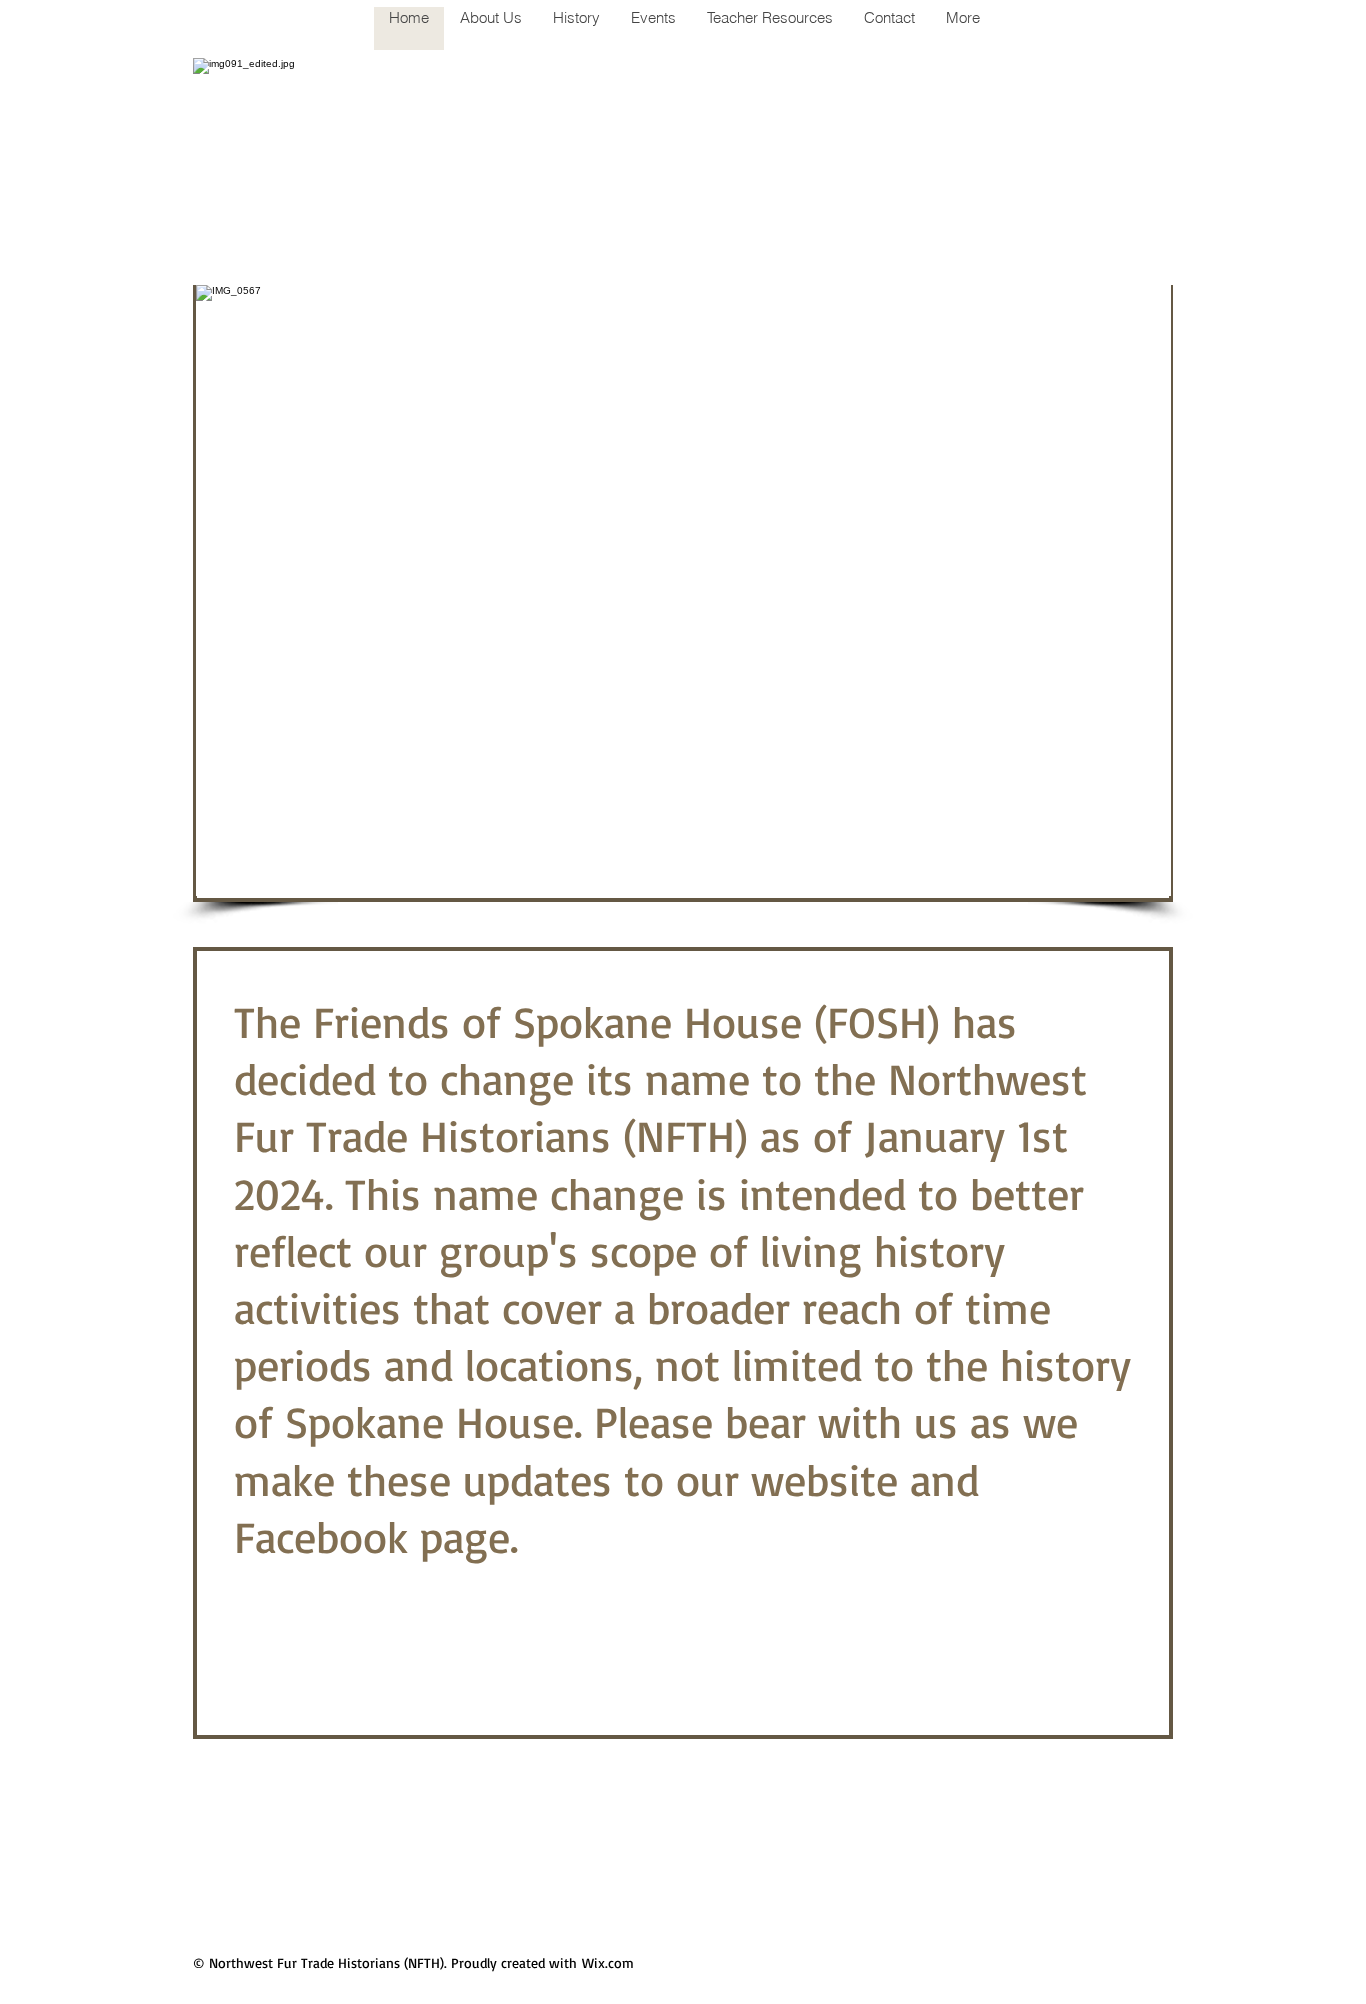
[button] (683, 590)
